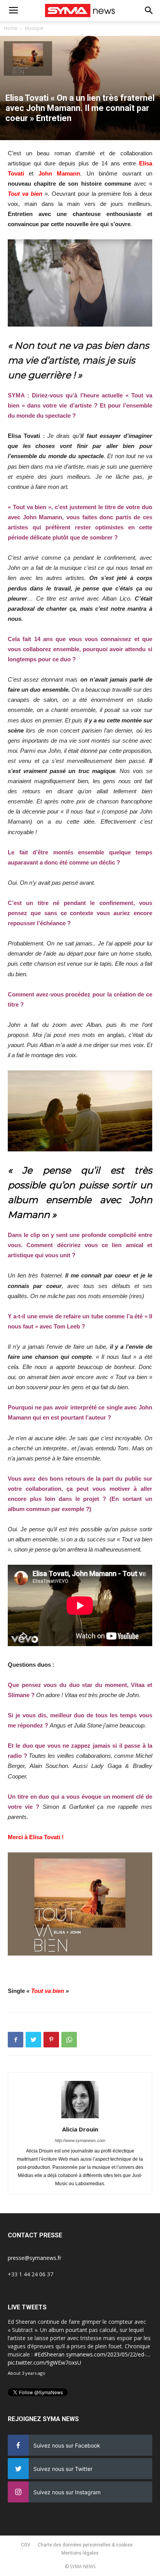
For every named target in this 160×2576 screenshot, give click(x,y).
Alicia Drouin (80, 2129)
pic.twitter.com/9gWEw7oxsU (44, 2363)
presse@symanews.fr (35, 2258)
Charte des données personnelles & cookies (85, 2545)
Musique (34, 28)
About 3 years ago (27, 2373)
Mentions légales (80, 2553)
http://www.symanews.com (80, 2140)
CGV (26, 2545)
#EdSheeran (49, 2354)
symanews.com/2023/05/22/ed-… (108, 2354)
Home (11, 28)
